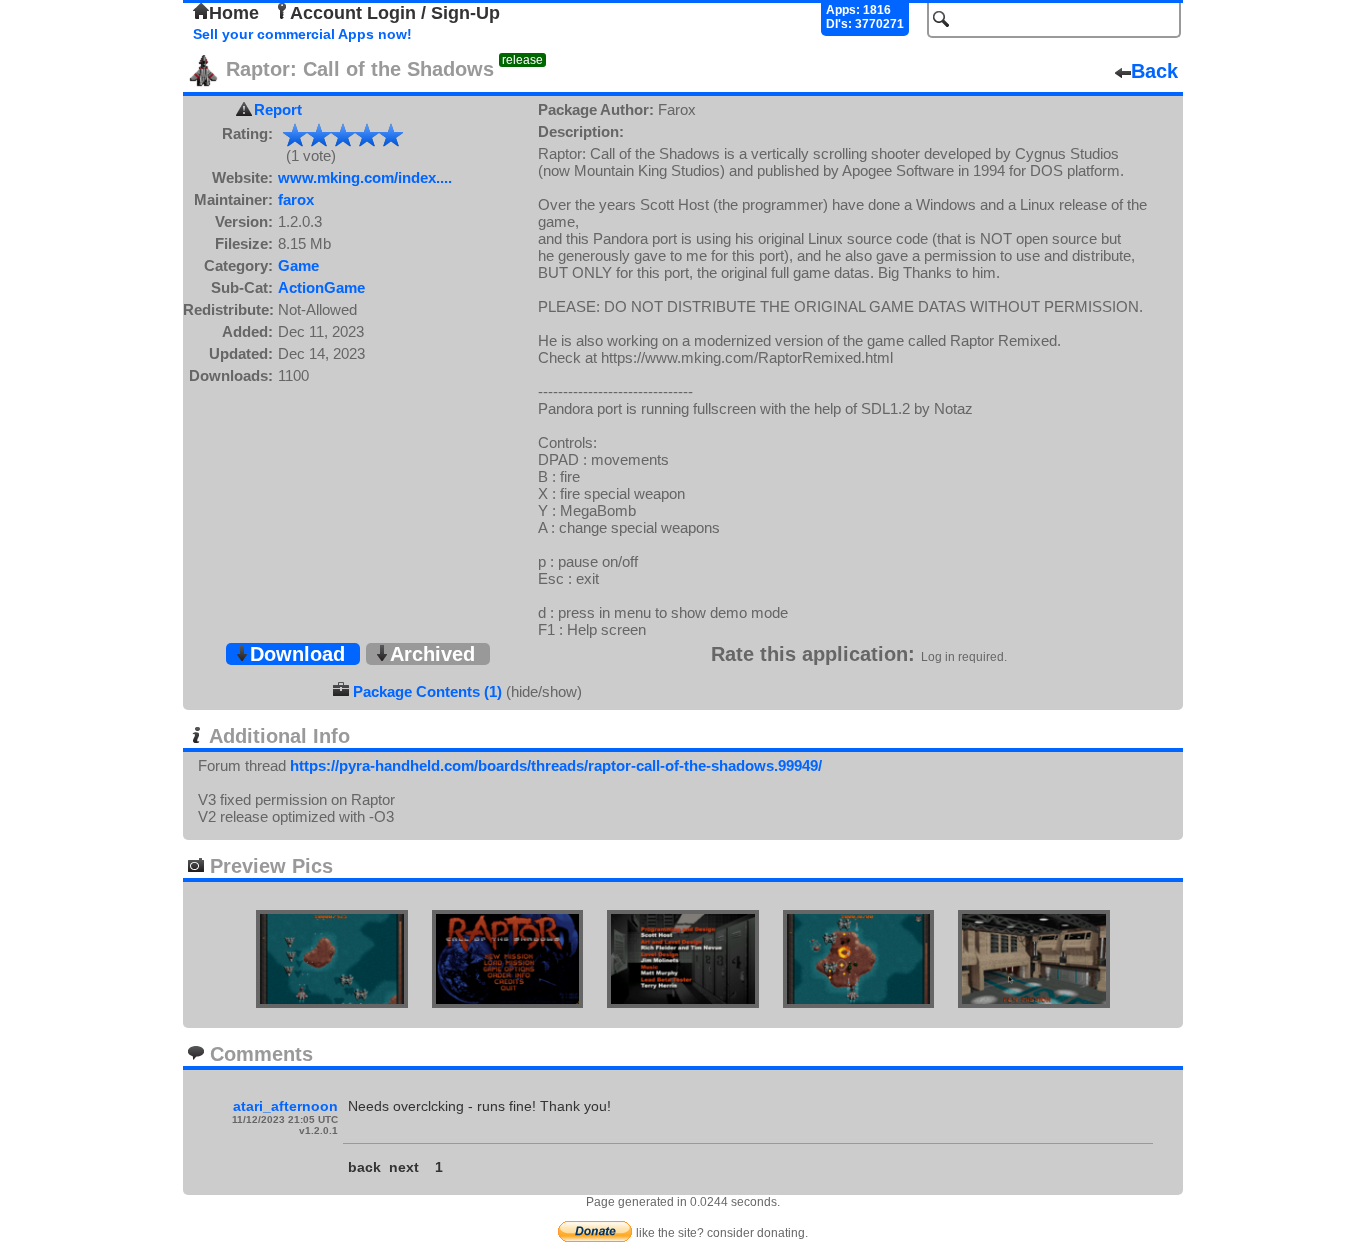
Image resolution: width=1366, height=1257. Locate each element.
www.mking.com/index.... (365, 177)
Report (278, 109)
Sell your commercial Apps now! (302, 34)
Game (298, 265)
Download (297, 654)
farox (296, 199)
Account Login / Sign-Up (395, 13)
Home (234, 13)
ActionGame (321, 287)
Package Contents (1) (427, 691)
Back (1154, 71)
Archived (432, 654)
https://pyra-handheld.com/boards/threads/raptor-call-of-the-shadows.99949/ (556, 765)
